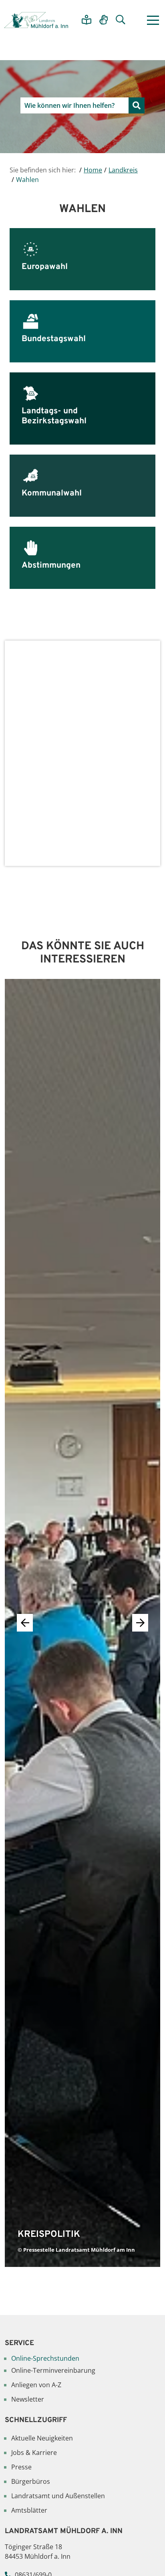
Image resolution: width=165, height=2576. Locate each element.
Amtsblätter (29, 2510)
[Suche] (121, 20)
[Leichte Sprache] (87, 20)
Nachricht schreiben (82, 841)
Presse (21, 2467)
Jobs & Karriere (34, 2453)
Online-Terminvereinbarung (53, 2370)
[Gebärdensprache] (104, 20)
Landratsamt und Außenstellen (58, 2496)
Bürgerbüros (31, 2481)
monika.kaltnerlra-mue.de (69, 802)
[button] (140, 1623)
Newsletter (28, 2399)
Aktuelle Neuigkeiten (42, 2438)
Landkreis (123, 170)
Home (93, 170)
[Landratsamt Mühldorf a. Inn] (36, 20)
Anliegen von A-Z (36, 2385)
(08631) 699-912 (46, 793)
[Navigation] (153, 20)
